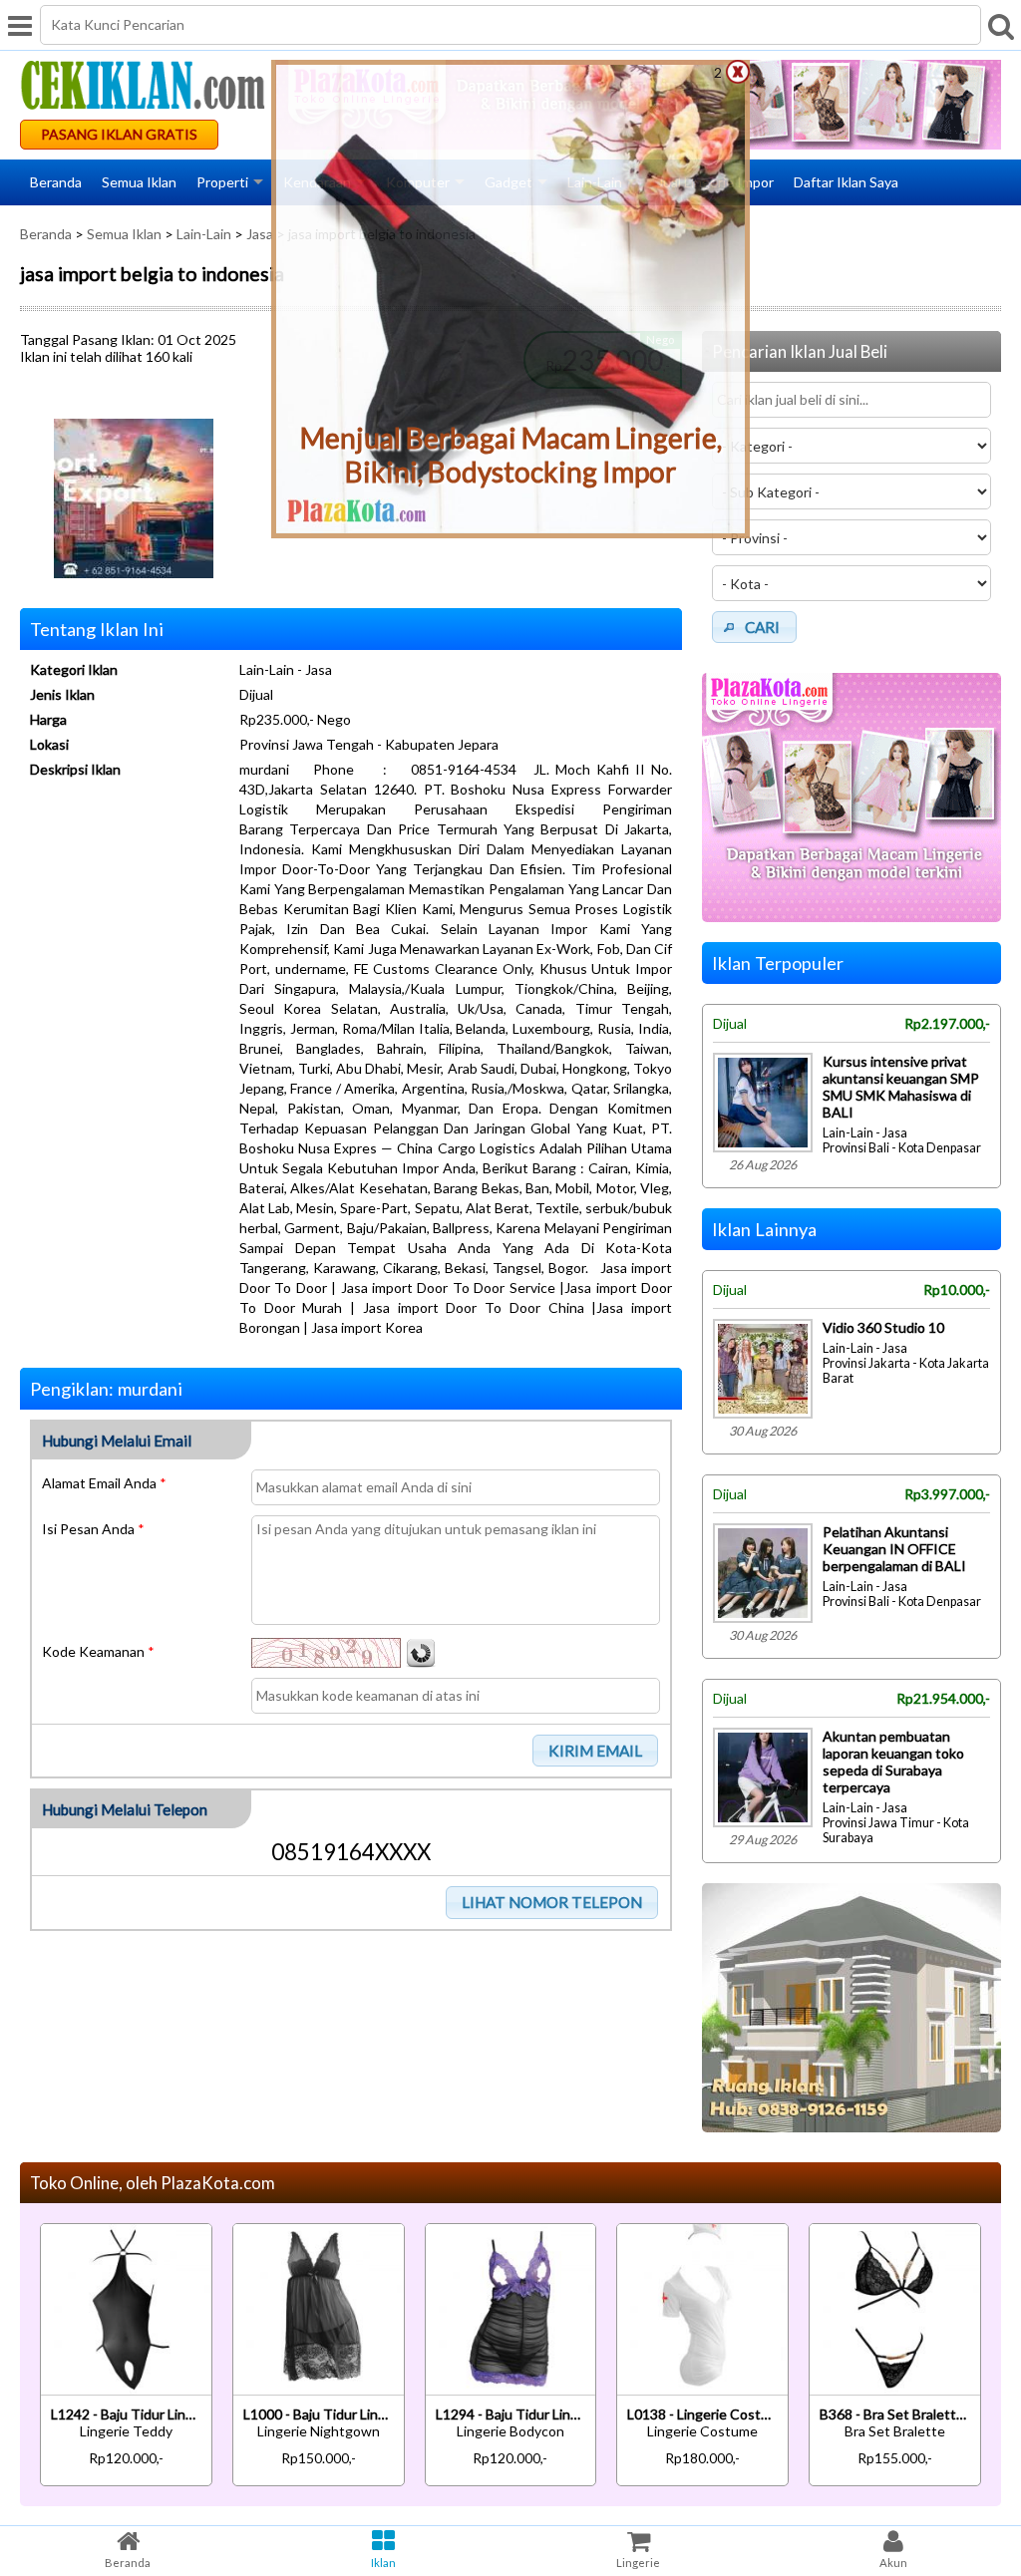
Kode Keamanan (98, 1651)
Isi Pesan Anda (93, 1529)
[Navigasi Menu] (20, 25)
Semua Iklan (139, 182)
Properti (222, 182)
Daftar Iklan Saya (846, 182)
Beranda (56, 182)
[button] (596, 1751)
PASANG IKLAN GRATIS (119, 134)
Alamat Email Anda (104, 1483)
